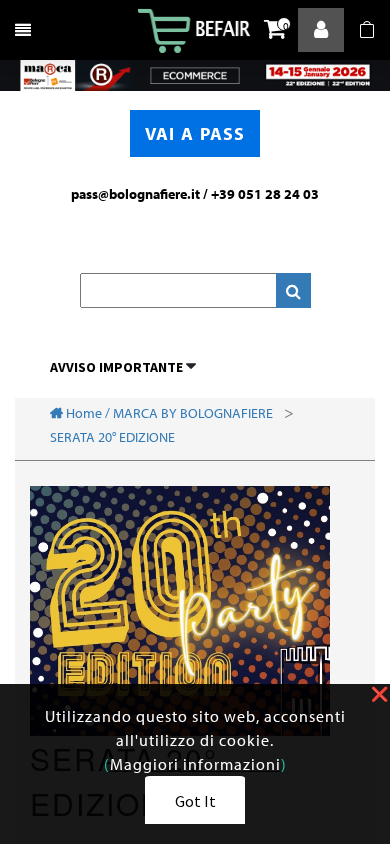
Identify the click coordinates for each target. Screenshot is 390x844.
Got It (195, 801)
